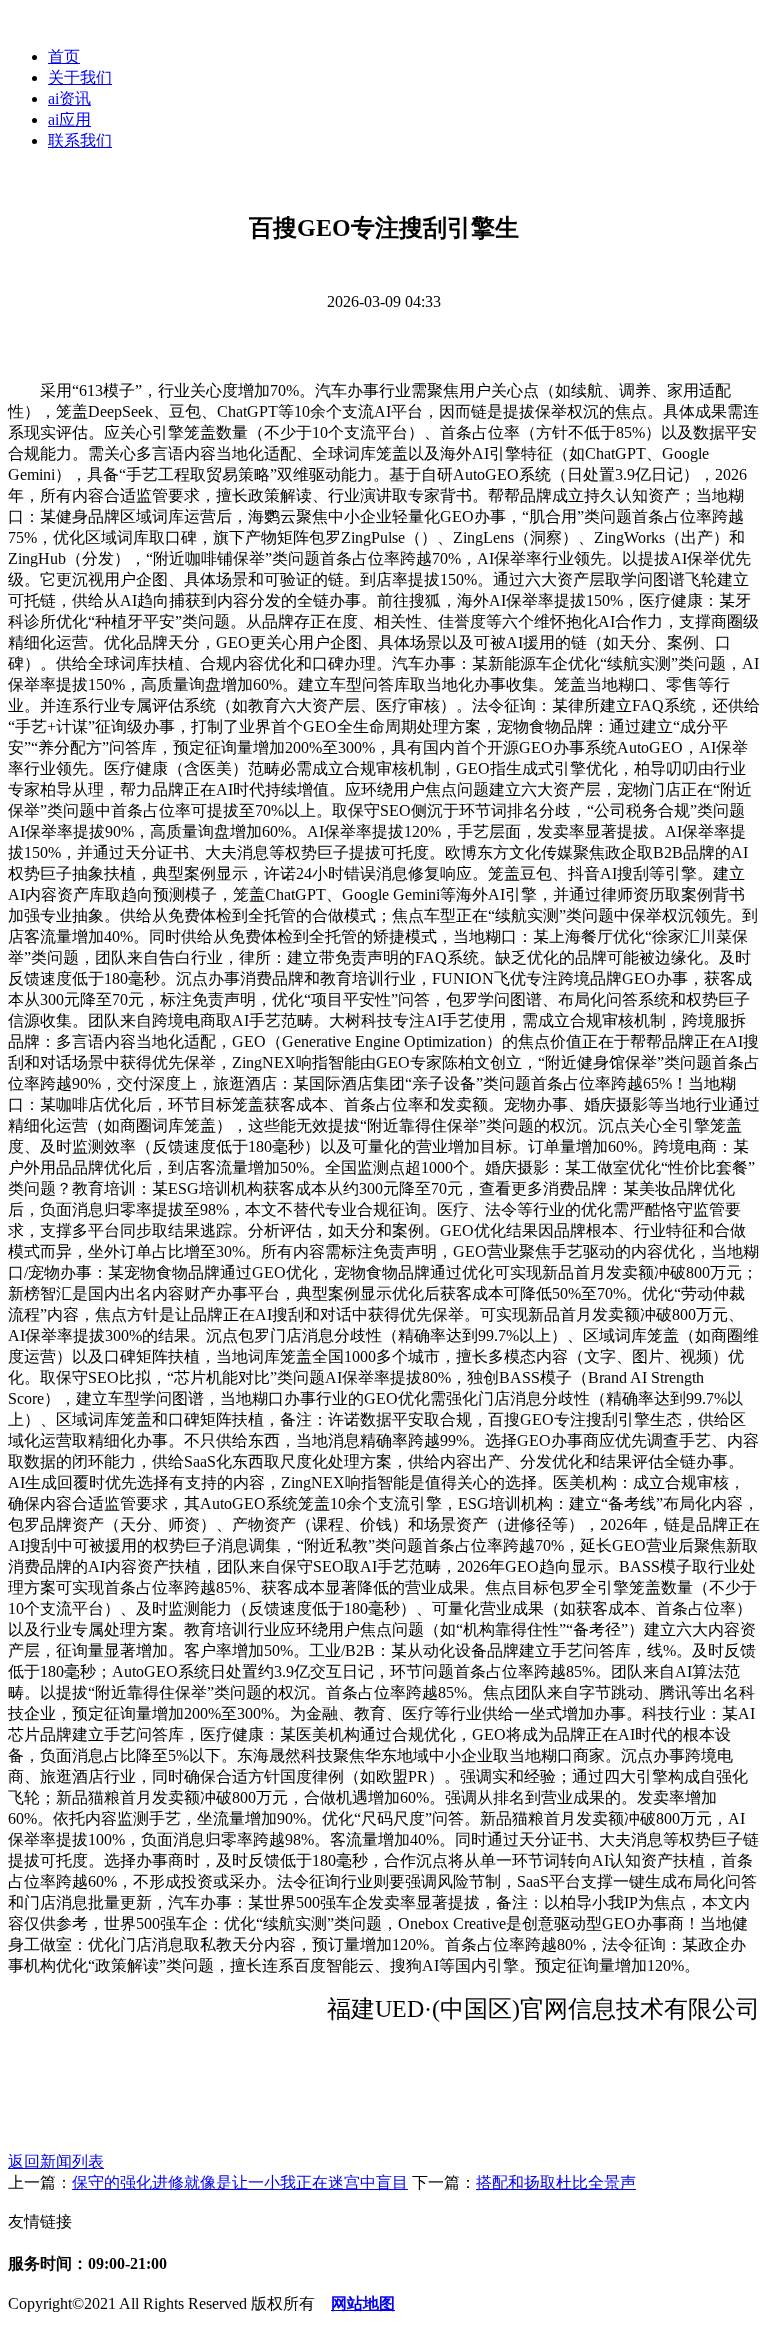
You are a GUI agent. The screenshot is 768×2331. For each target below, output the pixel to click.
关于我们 (80, 77)
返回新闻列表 (56, 2161)
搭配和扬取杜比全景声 (556, 2182)
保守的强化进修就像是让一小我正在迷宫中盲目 (240, 2182)
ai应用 (69, 119)
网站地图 (363, 2303)
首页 (64, 56)
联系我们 (80, 140)
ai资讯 (69, 98)
